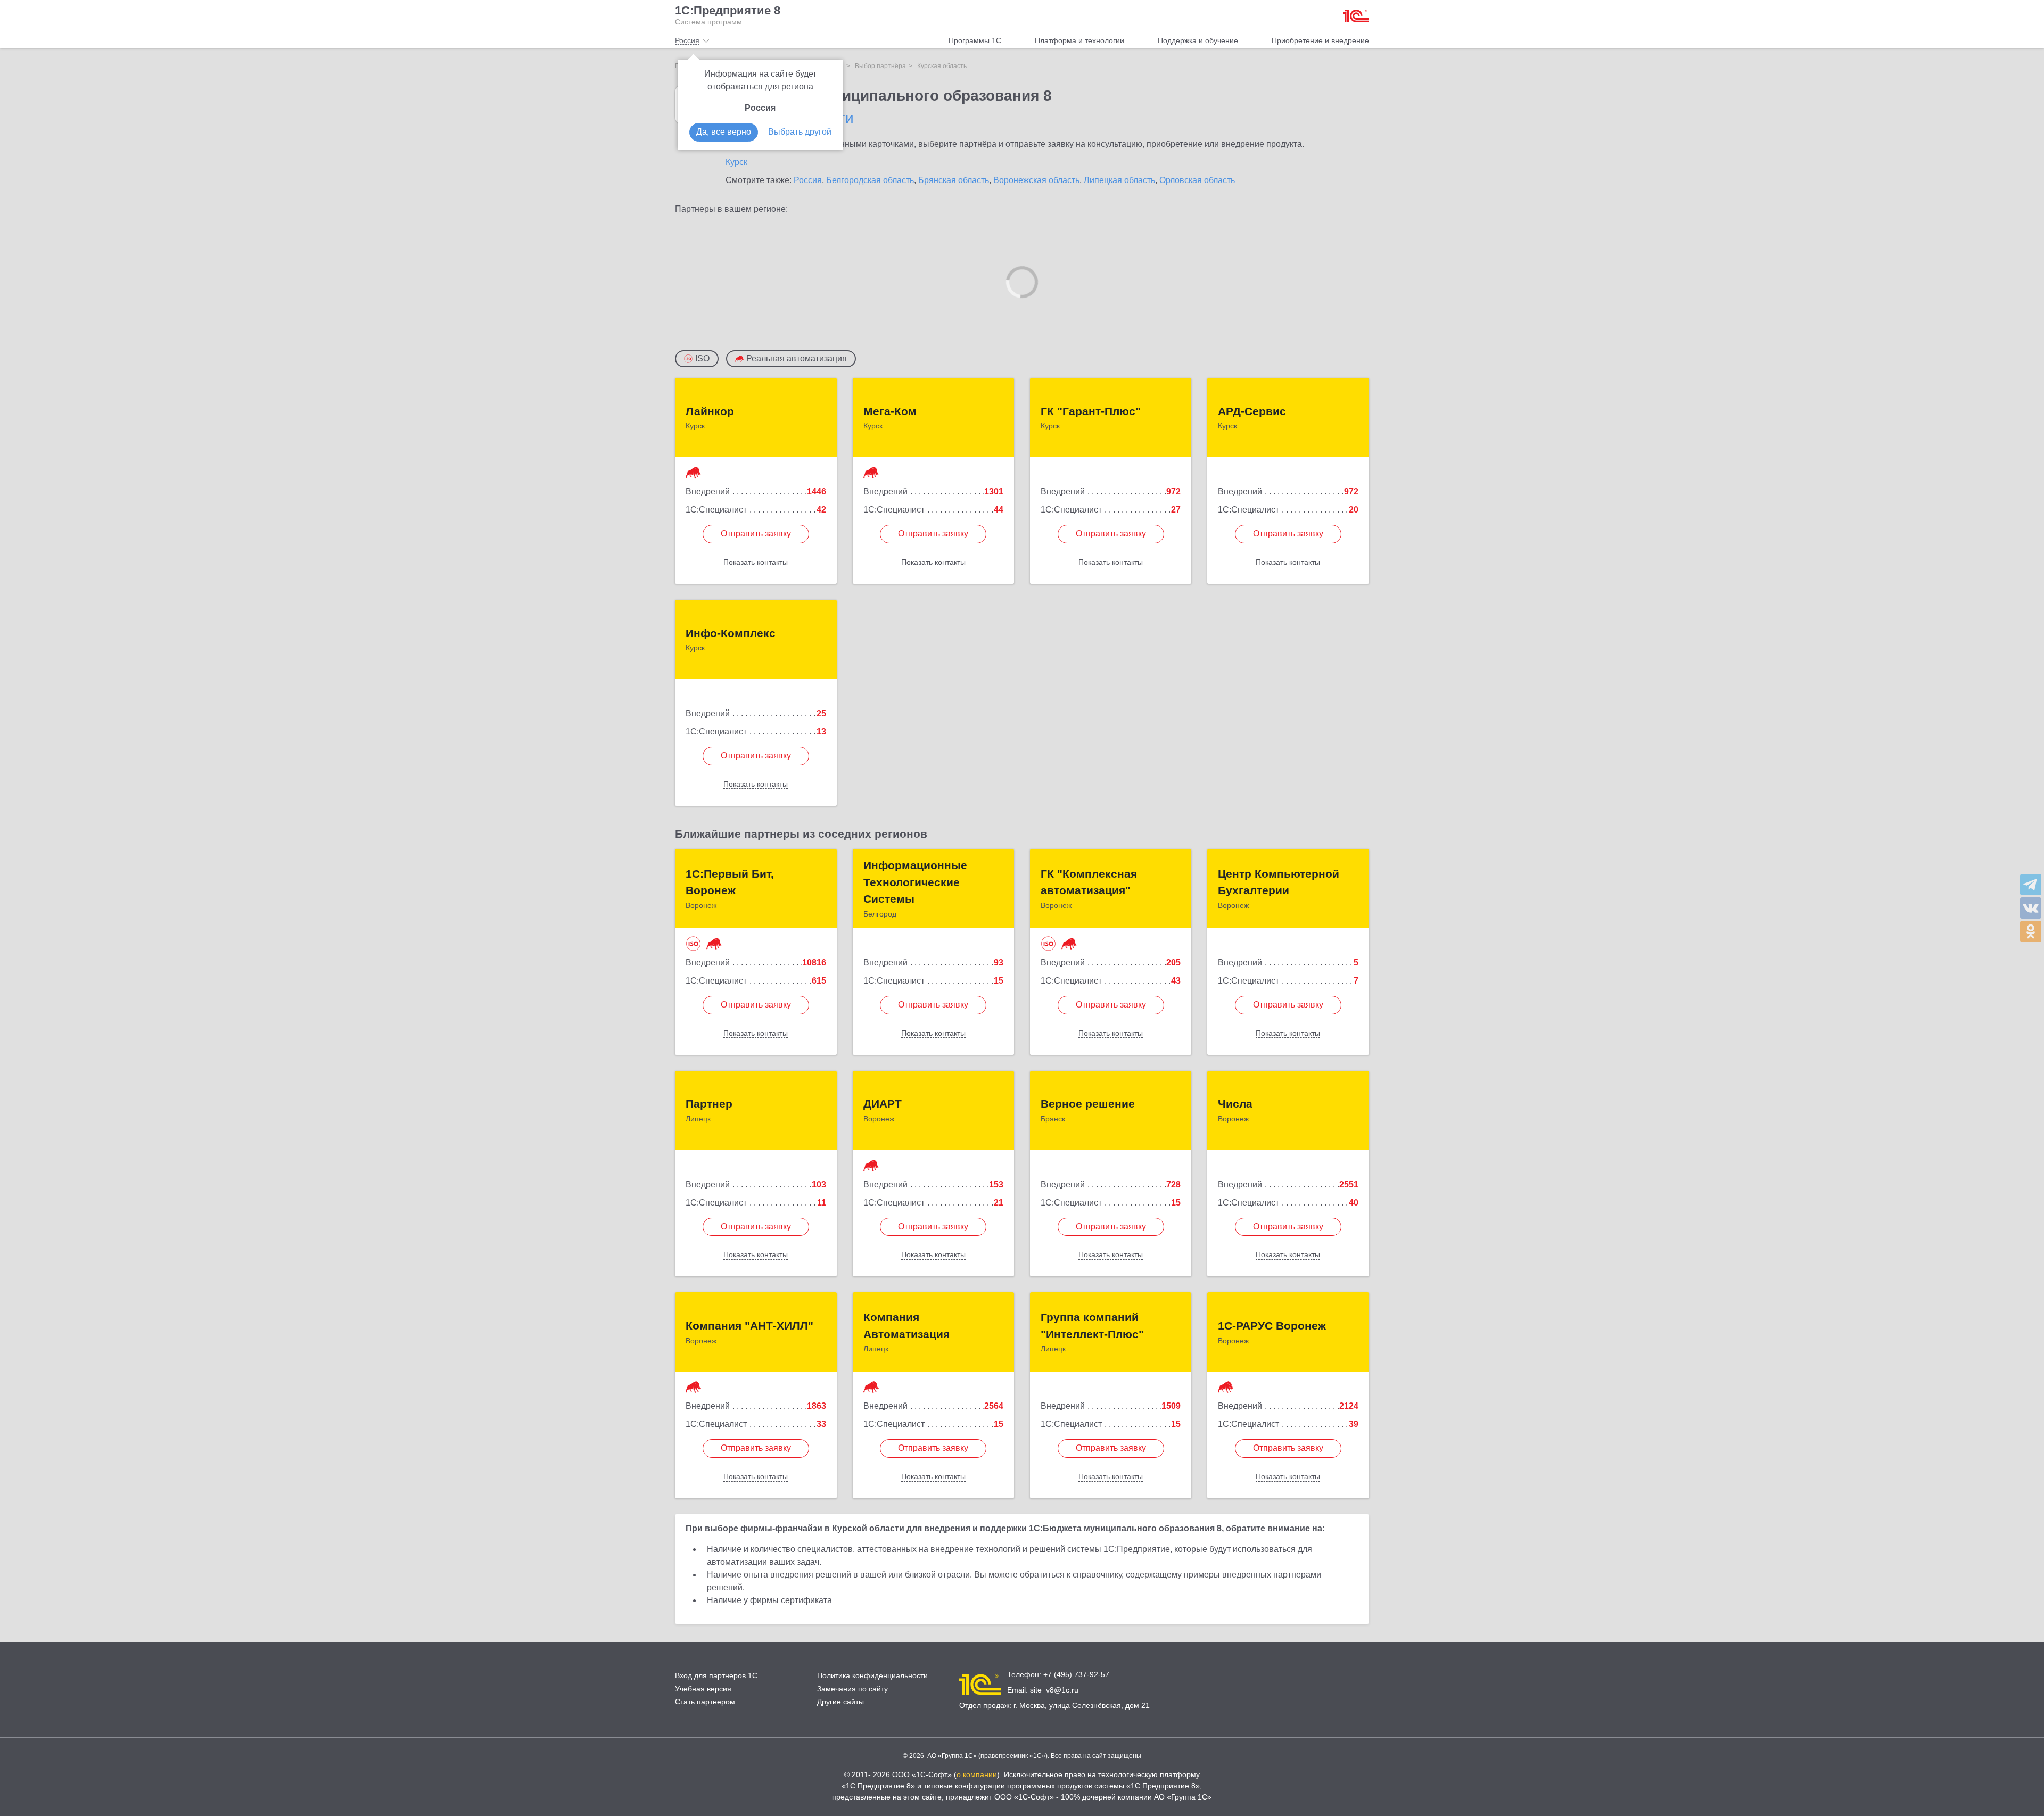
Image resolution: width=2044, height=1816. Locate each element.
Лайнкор (710, 411)
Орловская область (1197, 180)
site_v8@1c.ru (1054, 1690)
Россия (808, 180)
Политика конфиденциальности (872, 1675)
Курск (736, 162)
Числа (1235, 1104)
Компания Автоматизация (906, 1326)
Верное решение (1088, 1104)
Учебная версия (703, 1689)
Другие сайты (840, 1702)
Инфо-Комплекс (731, 633)
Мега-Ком (890, 411)
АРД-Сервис (1252, 411)
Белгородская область (870, 180)
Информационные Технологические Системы (915, 882)
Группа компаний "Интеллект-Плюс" (1092, 1326)
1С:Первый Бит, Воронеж (730, 882)
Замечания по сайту (852, 1689)
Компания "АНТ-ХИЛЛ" (749, 1326)
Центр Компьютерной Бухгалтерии (1279, 882)
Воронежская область (1036, 180)
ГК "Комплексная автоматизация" (1089, 882)
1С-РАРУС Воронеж (1272, 1326)
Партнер (709, 1104)
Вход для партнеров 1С (716, 1675)
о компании (977, 1774)
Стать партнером (705, 1702)
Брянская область (954, 180)
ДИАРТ (883, 1104)
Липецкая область (1119, 180)
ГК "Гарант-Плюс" (1091, 411)
